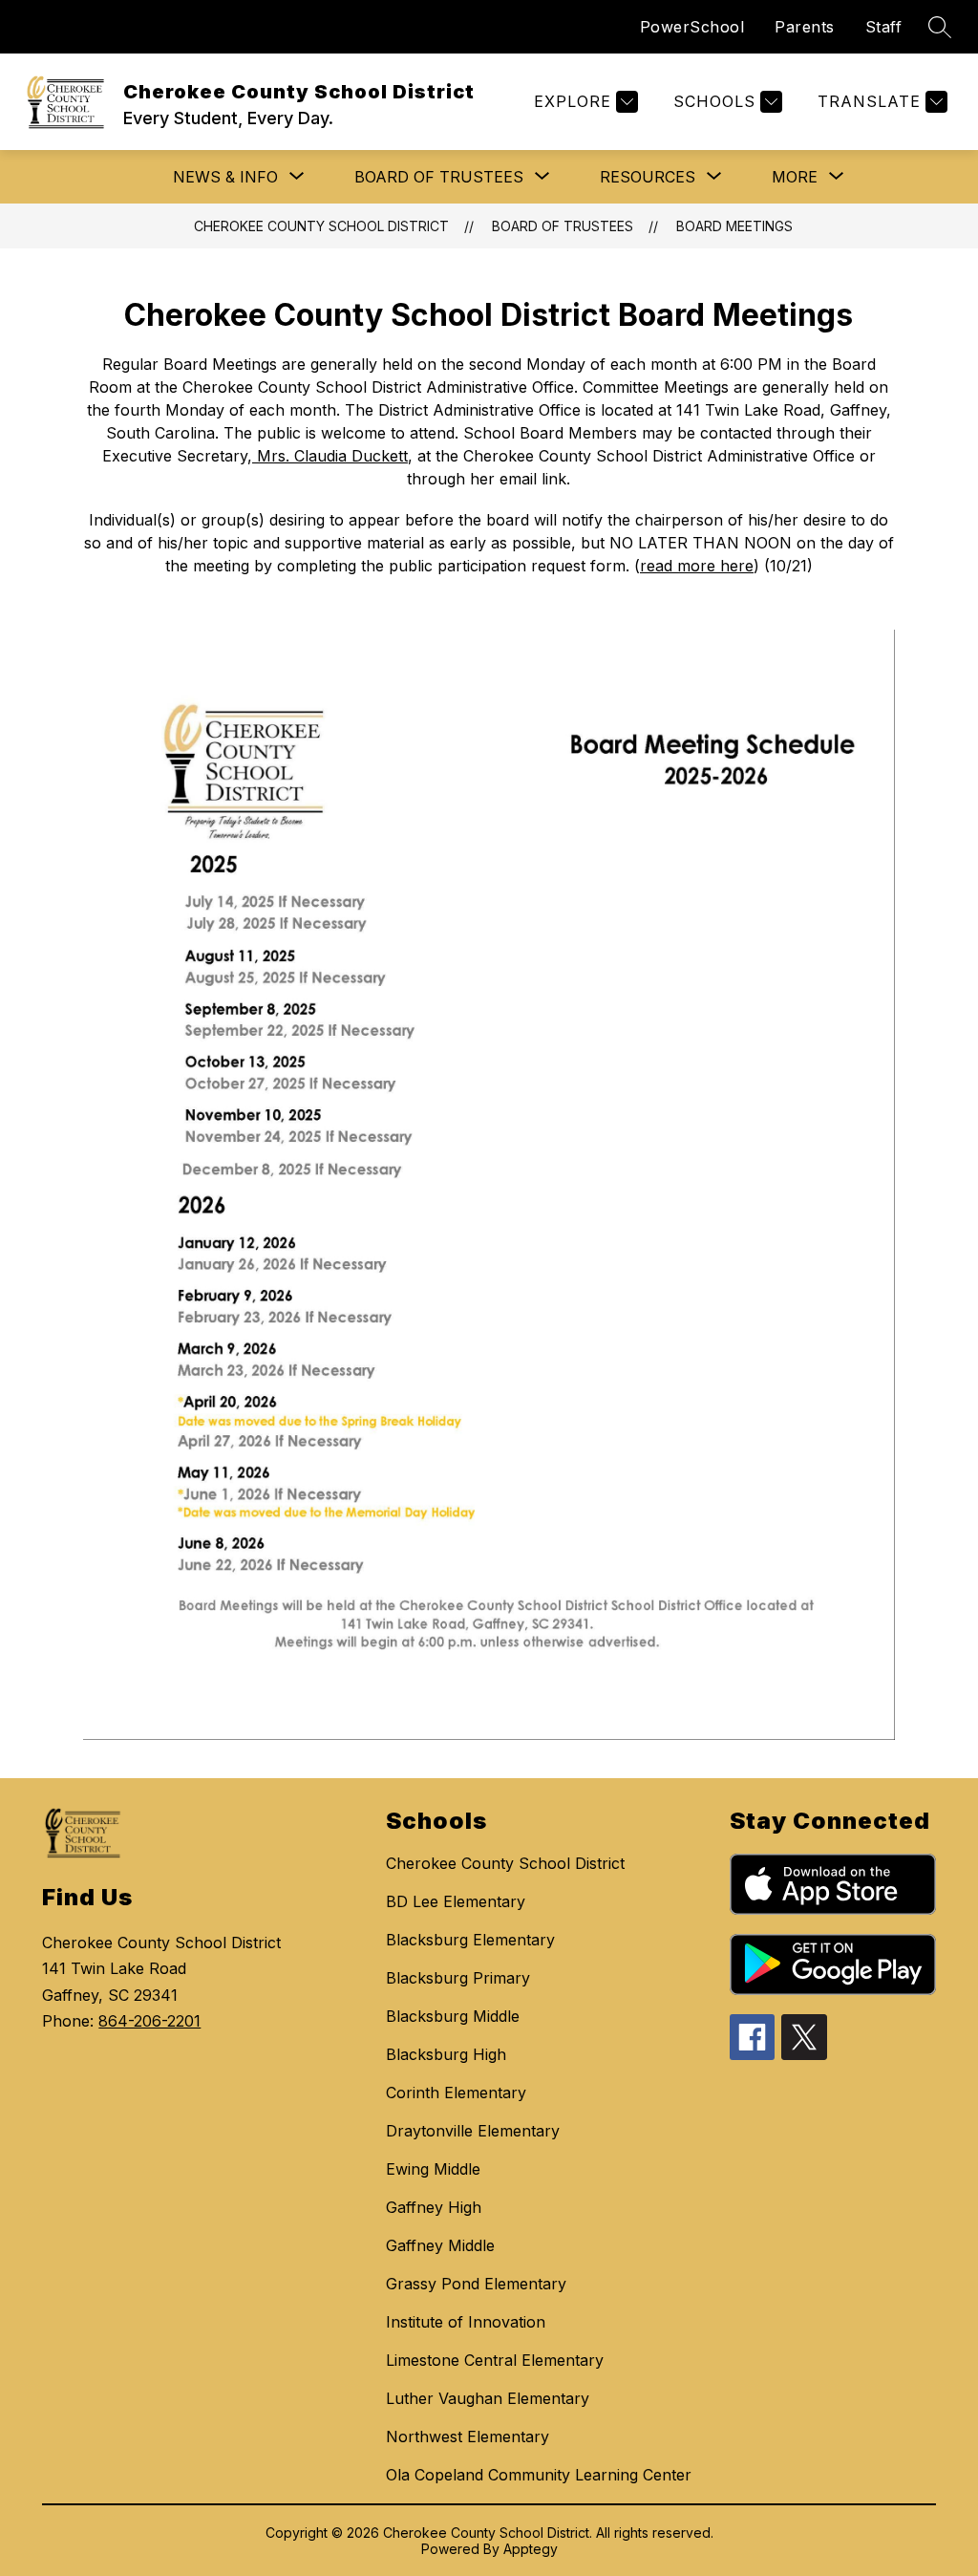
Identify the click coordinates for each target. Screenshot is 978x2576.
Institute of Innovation (466, 2322)
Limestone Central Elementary (495, 2360)
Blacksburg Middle (453, 2016)
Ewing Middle (433, 2169)
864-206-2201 (149, 2021)
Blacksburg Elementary (470, 1940)
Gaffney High (434, 2207)
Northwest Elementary (468, 2436)
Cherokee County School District (321, 226)
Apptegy (531, 2549)
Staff (884, 27)
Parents (805, 27)
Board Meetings (734, 226)
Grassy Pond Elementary (476, 2284)
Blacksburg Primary (458, 1978)
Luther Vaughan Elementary (488, 2398)
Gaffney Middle (440, 2245)
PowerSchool (692, 27)
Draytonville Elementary (473, 2131)
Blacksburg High (446, 2054)
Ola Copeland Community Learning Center (539, 2475)
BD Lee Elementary (456, 1901)
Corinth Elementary (456, 2093)
